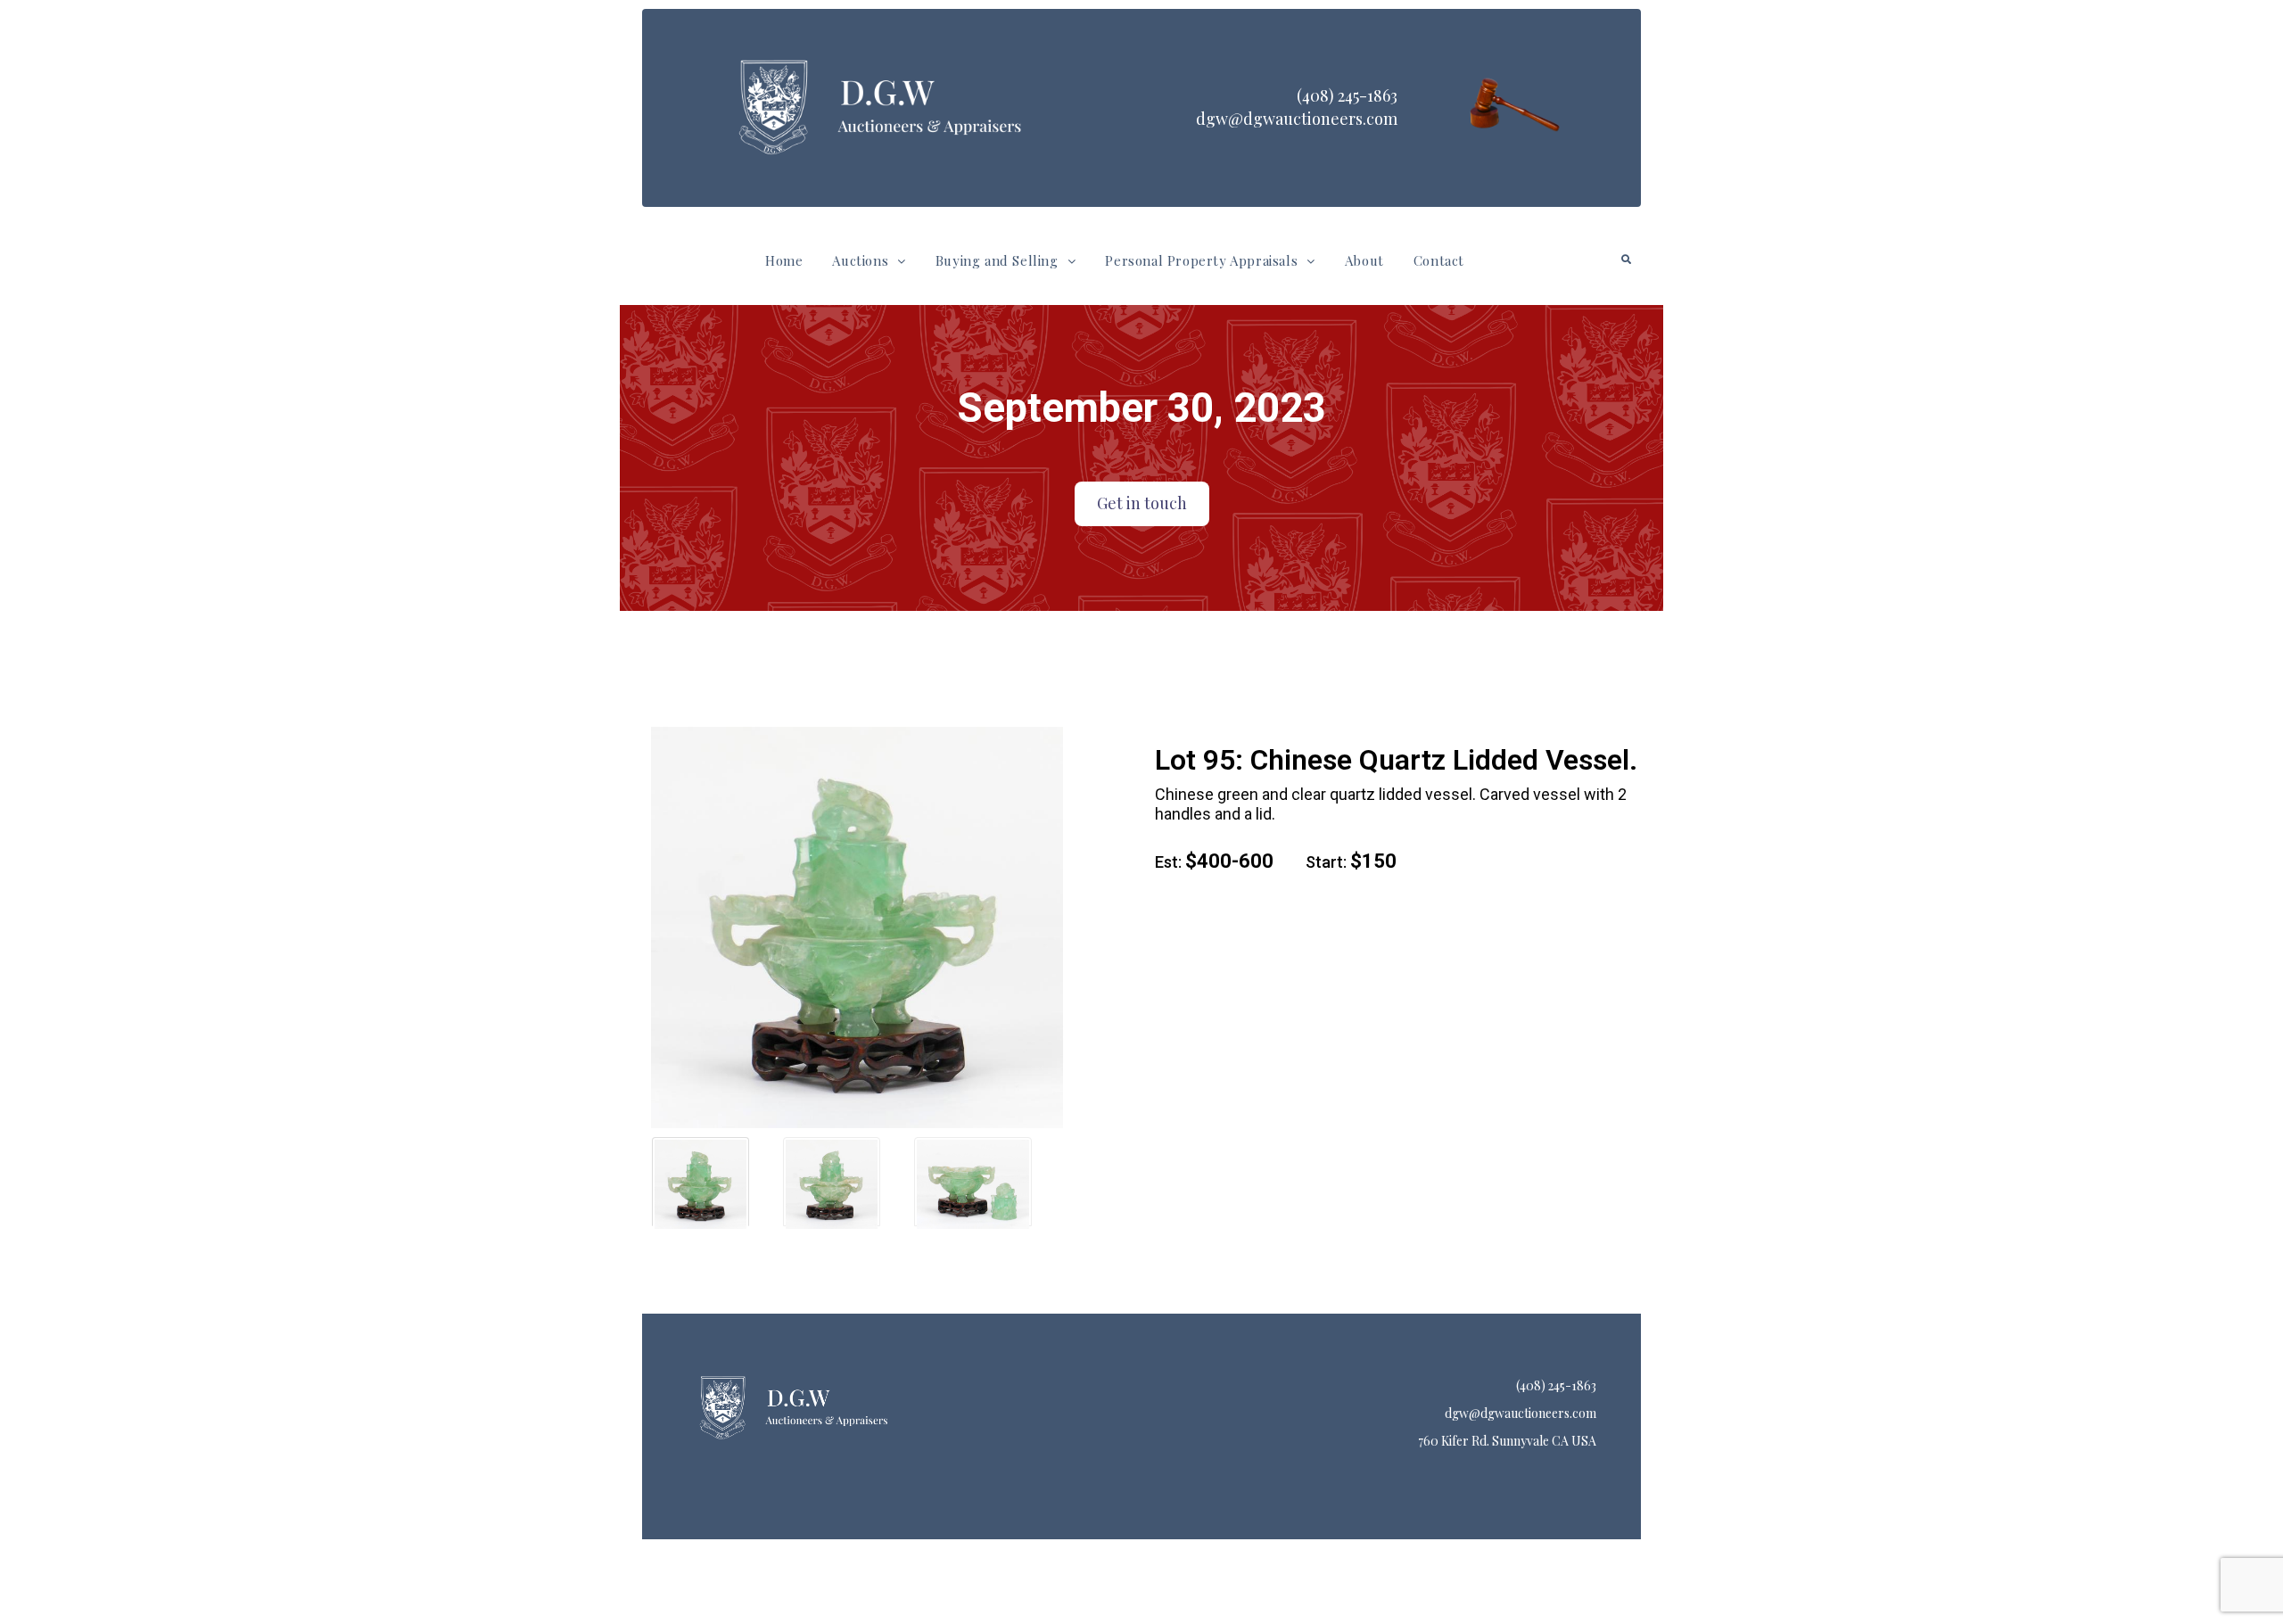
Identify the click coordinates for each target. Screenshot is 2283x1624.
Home (784, 260)
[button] (869, 261)
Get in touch (1142, 503)
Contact (1439, 260)
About (1364, 260)
